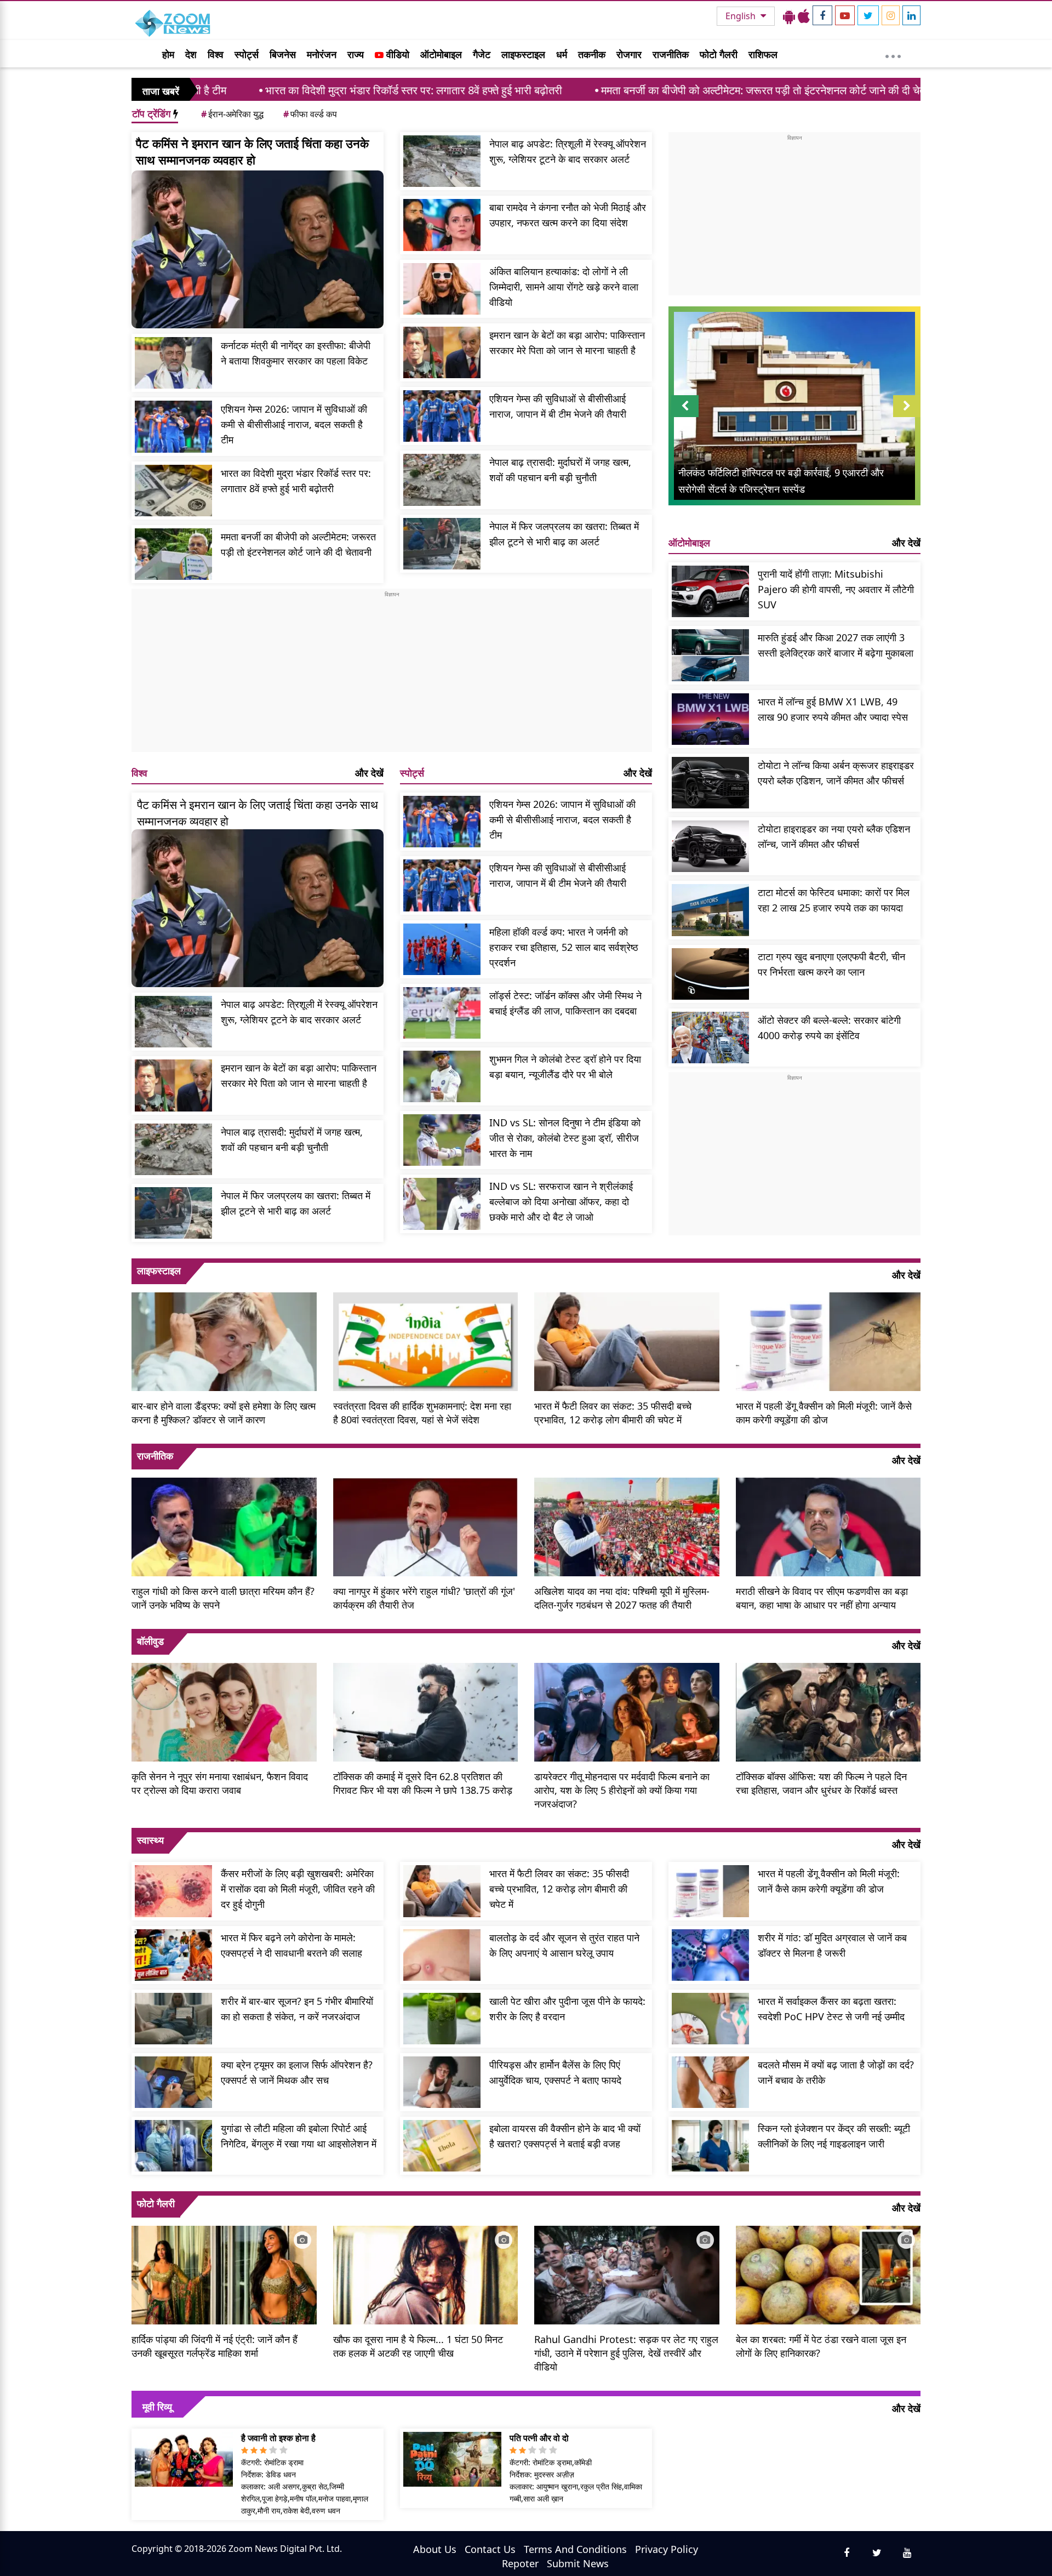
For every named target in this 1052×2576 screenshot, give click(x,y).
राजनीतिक (671, 54)
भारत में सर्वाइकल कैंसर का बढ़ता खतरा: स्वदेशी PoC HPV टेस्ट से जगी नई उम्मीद (831, 2009)
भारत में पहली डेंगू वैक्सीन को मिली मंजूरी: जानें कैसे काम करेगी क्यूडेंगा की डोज (824, 1413)
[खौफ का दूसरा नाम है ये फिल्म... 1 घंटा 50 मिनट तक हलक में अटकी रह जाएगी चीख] (426, 2273)
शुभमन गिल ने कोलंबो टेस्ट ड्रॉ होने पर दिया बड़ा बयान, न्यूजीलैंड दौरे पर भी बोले (565, 1067)
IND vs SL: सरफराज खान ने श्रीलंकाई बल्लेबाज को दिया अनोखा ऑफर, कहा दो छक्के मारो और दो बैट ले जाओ (561, 1201)
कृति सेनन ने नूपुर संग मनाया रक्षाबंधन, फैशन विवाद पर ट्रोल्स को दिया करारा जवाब (220, 1783)
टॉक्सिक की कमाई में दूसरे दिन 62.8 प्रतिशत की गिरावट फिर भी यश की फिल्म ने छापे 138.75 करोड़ (423, 1783)
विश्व (216, 54)
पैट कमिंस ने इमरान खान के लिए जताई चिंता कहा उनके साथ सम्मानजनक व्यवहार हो (252, 151)
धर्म (562, 54)
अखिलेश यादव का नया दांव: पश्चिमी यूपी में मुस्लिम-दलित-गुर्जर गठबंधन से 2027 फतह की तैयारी (622, 1598)
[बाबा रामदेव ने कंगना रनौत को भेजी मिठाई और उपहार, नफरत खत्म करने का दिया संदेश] (442, 225)
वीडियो (396, 54)
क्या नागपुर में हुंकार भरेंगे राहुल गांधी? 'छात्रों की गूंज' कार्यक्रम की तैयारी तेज (424, 1598)
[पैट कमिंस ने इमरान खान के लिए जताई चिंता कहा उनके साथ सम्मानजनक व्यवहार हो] (258, 249)
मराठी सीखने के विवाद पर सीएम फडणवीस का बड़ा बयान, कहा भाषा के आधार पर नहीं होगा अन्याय (822, 1598)
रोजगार (629, 54)
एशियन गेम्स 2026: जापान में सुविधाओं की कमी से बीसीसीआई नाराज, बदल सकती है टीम (294, 424)
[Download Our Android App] (789, 16)
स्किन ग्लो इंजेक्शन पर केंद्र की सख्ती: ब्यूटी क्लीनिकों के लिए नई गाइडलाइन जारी (834, 2136)
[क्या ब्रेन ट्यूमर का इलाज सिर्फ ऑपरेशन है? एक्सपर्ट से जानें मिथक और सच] (173, 2082)
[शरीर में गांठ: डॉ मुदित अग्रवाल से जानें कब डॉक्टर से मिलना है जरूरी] (710, 1955)
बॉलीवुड (150, 1641)
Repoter (520, 2563)
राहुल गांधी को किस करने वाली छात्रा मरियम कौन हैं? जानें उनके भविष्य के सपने (223, 1598)
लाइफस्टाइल (523, 54)
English (742, 16)
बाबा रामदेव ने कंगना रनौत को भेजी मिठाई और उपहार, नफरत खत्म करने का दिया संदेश (568, 215)
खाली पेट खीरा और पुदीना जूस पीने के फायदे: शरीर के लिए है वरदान (567, 2009)
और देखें (369, 773)
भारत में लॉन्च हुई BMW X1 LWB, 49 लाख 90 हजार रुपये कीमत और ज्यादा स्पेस (833, 709)
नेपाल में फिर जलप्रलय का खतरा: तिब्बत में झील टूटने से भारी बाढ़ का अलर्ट (564, 534)
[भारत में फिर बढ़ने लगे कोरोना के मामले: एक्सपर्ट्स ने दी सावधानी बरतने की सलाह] (173, 1955)
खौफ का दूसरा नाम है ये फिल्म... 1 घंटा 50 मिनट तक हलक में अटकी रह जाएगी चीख (418, 2346)
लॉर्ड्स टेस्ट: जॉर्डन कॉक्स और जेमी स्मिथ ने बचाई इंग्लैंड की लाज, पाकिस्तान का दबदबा (565, 1003)
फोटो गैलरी (719, 54)
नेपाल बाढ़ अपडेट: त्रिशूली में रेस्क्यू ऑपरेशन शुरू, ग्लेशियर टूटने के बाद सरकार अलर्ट (568, 151)
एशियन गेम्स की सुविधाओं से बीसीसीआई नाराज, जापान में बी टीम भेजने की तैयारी (558, 406)
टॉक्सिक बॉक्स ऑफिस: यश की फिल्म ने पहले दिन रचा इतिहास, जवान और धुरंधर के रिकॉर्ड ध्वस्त (821, 1783)
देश (191, 54)
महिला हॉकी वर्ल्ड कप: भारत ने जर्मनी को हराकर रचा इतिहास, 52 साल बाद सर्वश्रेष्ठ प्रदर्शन (564, 947)
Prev (685, 417)
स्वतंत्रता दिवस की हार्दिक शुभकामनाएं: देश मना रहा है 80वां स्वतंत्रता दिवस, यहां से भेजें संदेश (422, 1413)
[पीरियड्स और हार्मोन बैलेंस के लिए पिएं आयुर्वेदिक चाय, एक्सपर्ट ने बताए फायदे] (442, 2082)
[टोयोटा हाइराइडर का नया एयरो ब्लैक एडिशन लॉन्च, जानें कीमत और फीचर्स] (710, 846)
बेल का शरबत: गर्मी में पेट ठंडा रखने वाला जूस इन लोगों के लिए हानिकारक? (821, 2346)
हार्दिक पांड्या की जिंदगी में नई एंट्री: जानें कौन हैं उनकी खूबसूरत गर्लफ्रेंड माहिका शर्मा (215, 2346)
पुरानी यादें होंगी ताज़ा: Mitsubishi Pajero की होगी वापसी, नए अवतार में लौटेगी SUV (836, 589)
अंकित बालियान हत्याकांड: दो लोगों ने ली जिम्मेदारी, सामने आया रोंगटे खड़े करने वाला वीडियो (564, 287)
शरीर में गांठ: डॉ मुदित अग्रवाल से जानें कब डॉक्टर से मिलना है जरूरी (832, 1945)
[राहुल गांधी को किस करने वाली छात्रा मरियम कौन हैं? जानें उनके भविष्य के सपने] (224, 1526)
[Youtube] (845, 15)
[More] (893, 54)
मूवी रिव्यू (157, 2407)
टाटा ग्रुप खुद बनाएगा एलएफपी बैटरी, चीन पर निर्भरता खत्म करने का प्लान (831, 964)
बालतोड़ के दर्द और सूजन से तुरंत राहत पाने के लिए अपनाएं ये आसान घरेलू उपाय (564, 1945)
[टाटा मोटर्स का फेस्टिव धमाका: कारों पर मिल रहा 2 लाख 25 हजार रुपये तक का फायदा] (710, 910)
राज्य (356, 54)
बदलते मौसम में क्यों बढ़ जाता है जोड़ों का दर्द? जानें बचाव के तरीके (836, 2072)
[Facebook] (822, 15)
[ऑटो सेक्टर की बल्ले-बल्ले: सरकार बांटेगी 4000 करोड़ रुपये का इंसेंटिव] (710, 1038)
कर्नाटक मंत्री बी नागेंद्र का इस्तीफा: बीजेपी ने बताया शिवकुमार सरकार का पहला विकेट (296, 353)
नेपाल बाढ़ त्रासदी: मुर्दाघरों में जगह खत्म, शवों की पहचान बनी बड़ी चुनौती (560, 470)
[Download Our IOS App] (804, 16)
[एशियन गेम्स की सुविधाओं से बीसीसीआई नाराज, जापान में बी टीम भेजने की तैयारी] (442, 416)
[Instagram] (891, 15)
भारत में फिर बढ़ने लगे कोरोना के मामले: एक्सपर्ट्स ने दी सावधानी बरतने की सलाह (291, 1945)
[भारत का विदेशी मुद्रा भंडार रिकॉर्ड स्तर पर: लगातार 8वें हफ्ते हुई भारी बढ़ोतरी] (173, 491)
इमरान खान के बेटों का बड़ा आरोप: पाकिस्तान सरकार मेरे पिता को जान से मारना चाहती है (567, 343)
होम (168, 54)
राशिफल (763, 54)
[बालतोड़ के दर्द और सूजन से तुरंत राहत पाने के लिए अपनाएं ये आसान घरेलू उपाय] (442, 1955)
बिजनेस (283, 54)
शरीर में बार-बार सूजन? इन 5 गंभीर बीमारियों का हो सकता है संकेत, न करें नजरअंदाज (297, 2009)
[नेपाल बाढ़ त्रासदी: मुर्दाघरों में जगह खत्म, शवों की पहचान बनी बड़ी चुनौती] (442, 480)
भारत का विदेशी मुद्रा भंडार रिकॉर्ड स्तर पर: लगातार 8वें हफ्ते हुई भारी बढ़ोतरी (279, 90)
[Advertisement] (392, 675)
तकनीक (592, 54)
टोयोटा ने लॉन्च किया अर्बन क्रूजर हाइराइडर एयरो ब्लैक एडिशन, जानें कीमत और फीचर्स (836, 773)
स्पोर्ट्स (247, 54)
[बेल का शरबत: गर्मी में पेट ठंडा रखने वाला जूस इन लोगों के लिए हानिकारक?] (828, 2273)
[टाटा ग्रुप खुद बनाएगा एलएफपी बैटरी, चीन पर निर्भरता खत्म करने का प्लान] (710, 974)
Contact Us (490, 2549)
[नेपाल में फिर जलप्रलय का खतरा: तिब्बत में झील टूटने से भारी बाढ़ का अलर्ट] (442, 544)
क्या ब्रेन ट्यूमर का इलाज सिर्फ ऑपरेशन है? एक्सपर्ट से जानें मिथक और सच (297, 2072)
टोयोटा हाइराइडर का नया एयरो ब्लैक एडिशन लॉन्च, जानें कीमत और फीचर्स (834, 836)
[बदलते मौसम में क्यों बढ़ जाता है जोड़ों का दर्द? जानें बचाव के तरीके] (710, 2082)
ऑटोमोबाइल (441, 54)
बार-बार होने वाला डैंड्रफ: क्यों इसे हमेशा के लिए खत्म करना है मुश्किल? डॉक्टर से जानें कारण (224, 1413)
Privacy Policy (667, 2549)
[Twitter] (868, 15)
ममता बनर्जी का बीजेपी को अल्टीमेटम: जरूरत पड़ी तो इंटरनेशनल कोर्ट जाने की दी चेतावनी (638, 90)
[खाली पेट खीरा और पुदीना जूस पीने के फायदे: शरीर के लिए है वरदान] (442, 2019)
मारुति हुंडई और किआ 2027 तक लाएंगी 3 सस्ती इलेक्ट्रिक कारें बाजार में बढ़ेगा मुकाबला (836, 645)
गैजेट (482, 54)
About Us (435, 2549)
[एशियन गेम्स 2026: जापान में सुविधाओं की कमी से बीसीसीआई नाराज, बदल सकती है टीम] (173, 426)
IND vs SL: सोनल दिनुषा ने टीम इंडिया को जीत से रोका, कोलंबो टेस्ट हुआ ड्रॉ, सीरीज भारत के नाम (565, 1138)
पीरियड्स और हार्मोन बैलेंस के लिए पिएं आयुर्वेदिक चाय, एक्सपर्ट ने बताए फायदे (555, 2072)
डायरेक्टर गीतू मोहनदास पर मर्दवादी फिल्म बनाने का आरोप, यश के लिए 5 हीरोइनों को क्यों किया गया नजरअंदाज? (622, 1790)
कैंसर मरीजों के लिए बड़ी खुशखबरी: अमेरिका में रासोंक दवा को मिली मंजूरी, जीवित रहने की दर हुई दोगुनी (298, 1889)
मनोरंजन (322, 54)
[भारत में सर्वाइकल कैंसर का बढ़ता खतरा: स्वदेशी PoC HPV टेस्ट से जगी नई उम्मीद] (710, 2019)
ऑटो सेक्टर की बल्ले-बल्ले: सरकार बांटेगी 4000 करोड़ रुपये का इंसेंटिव (829, 1028)
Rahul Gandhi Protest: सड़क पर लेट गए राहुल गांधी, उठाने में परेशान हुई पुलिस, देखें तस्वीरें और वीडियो (626, 2353)
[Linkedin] (911, 15)
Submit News (578, 2563)
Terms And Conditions (575, 2549)
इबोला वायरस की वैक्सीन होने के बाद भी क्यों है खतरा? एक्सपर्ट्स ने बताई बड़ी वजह (565, 2136)
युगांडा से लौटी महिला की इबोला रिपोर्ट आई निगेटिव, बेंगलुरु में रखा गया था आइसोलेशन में (299, 2136)
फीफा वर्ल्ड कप (310, 114)
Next (907, 417)
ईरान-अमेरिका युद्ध (232, 114)
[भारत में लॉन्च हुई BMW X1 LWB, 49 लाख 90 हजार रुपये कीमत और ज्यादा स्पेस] (710, 719)
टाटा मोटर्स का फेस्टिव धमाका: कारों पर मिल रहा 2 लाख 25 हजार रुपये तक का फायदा (834, 900)
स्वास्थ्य (150, 1840)
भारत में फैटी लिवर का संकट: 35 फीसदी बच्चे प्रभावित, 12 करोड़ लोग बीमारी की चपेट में (613, 1413)
